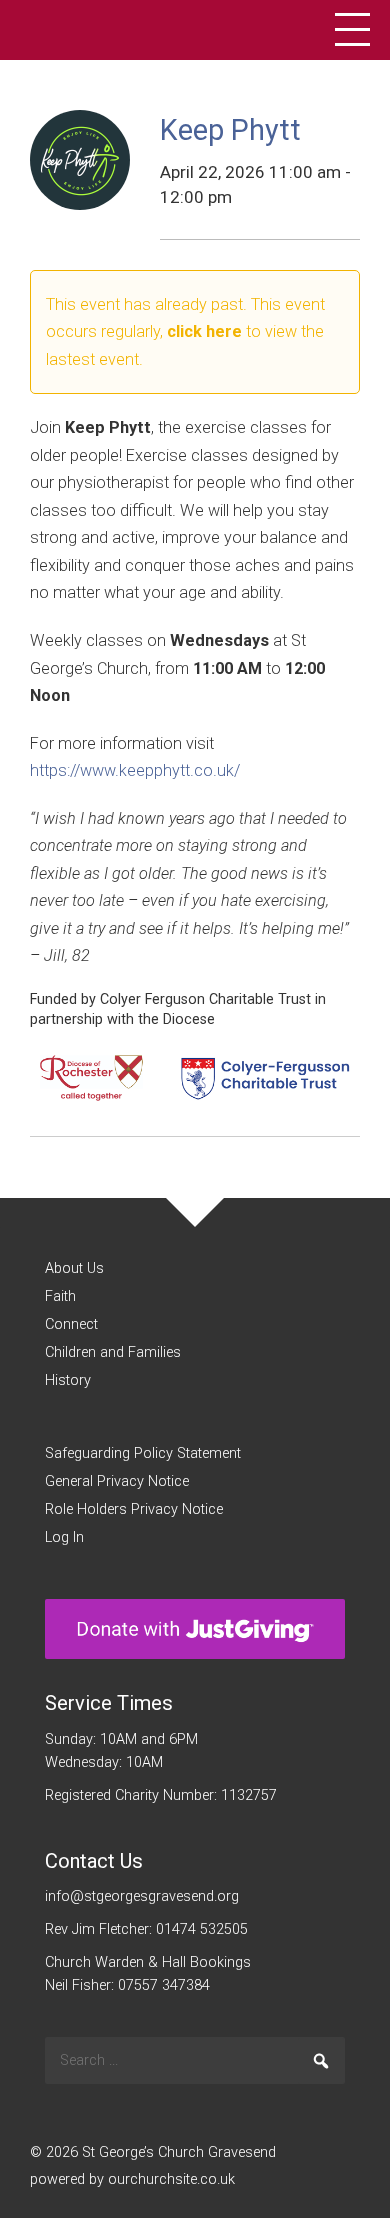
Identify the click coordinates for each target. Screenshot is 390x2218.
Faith (60, 1296)
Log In (64, 1537)
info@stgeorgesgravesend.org (142, 1896)
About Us (74, 1268)
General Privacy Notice (117, 1481)
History (68, 1380)
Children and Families (113, 1352)
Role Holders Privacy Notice (134, 1509)
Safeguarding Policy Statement (143, 1453)
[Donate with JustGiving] (195, 1629)
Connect (71, 1324)
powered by (132, 2179)
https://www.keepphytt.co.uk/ (135, 770)
